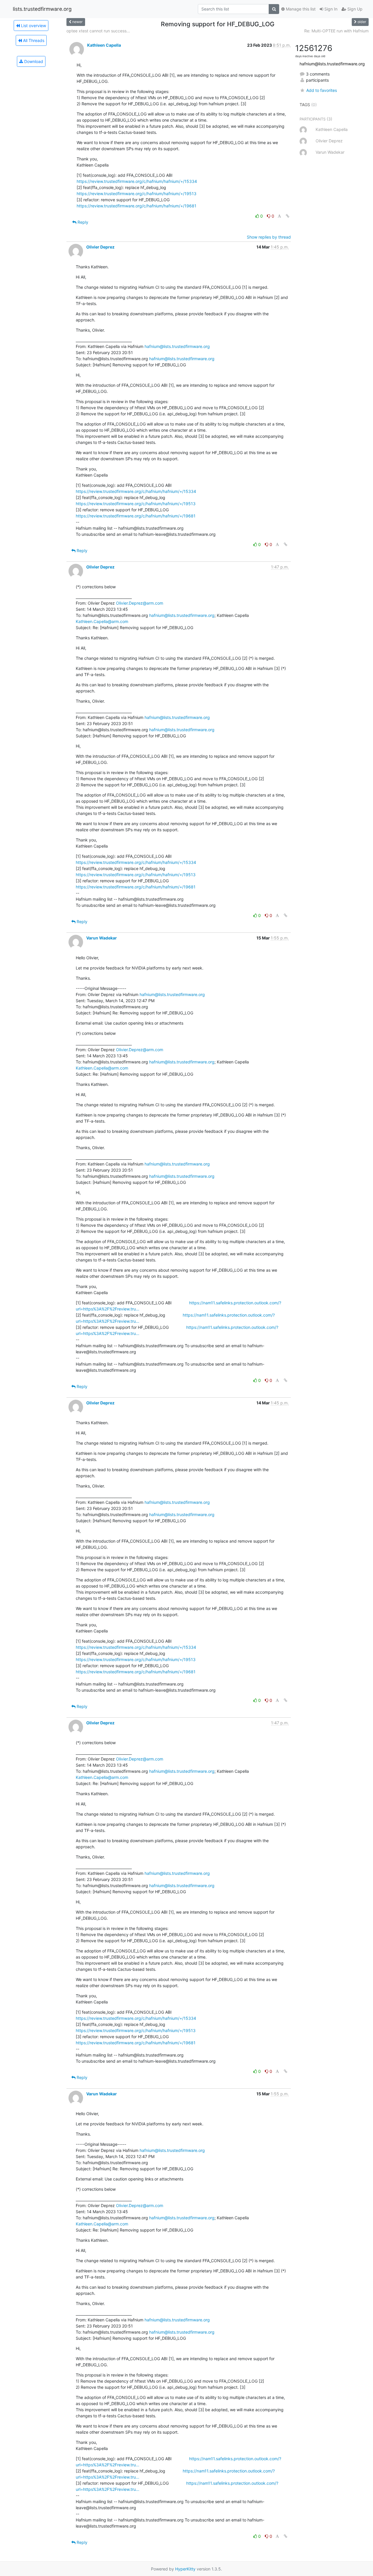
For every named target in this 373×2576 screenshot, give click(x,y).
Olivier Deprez (100, 247)
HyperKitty (185, 2569)
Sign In (330, 9)
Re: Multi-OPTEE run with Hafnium (336, 31)
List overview (33, 26)
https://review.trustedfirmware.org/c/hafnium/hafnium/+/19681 (137, 206)
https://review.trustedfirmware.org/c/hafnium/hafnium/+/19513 (137, 194)
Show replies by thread (269, 237)
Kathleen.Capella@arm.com (102, 621)
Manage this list (300, 9)
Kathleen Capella (104, 45)
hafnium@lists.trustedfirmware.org (177, 346)
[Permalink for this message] (288, 216)
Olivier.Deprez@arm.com (140, 603)
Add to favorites (321, 90)
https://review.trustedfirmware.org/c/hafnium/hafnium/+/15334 (137, 181)
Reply (82, 222)
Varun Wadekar (102, 938)
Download (33, 61)
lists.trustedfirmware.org (42, 9)
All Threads (33, 40)
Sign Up (354, 9)
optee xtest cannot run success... (98, 31)
